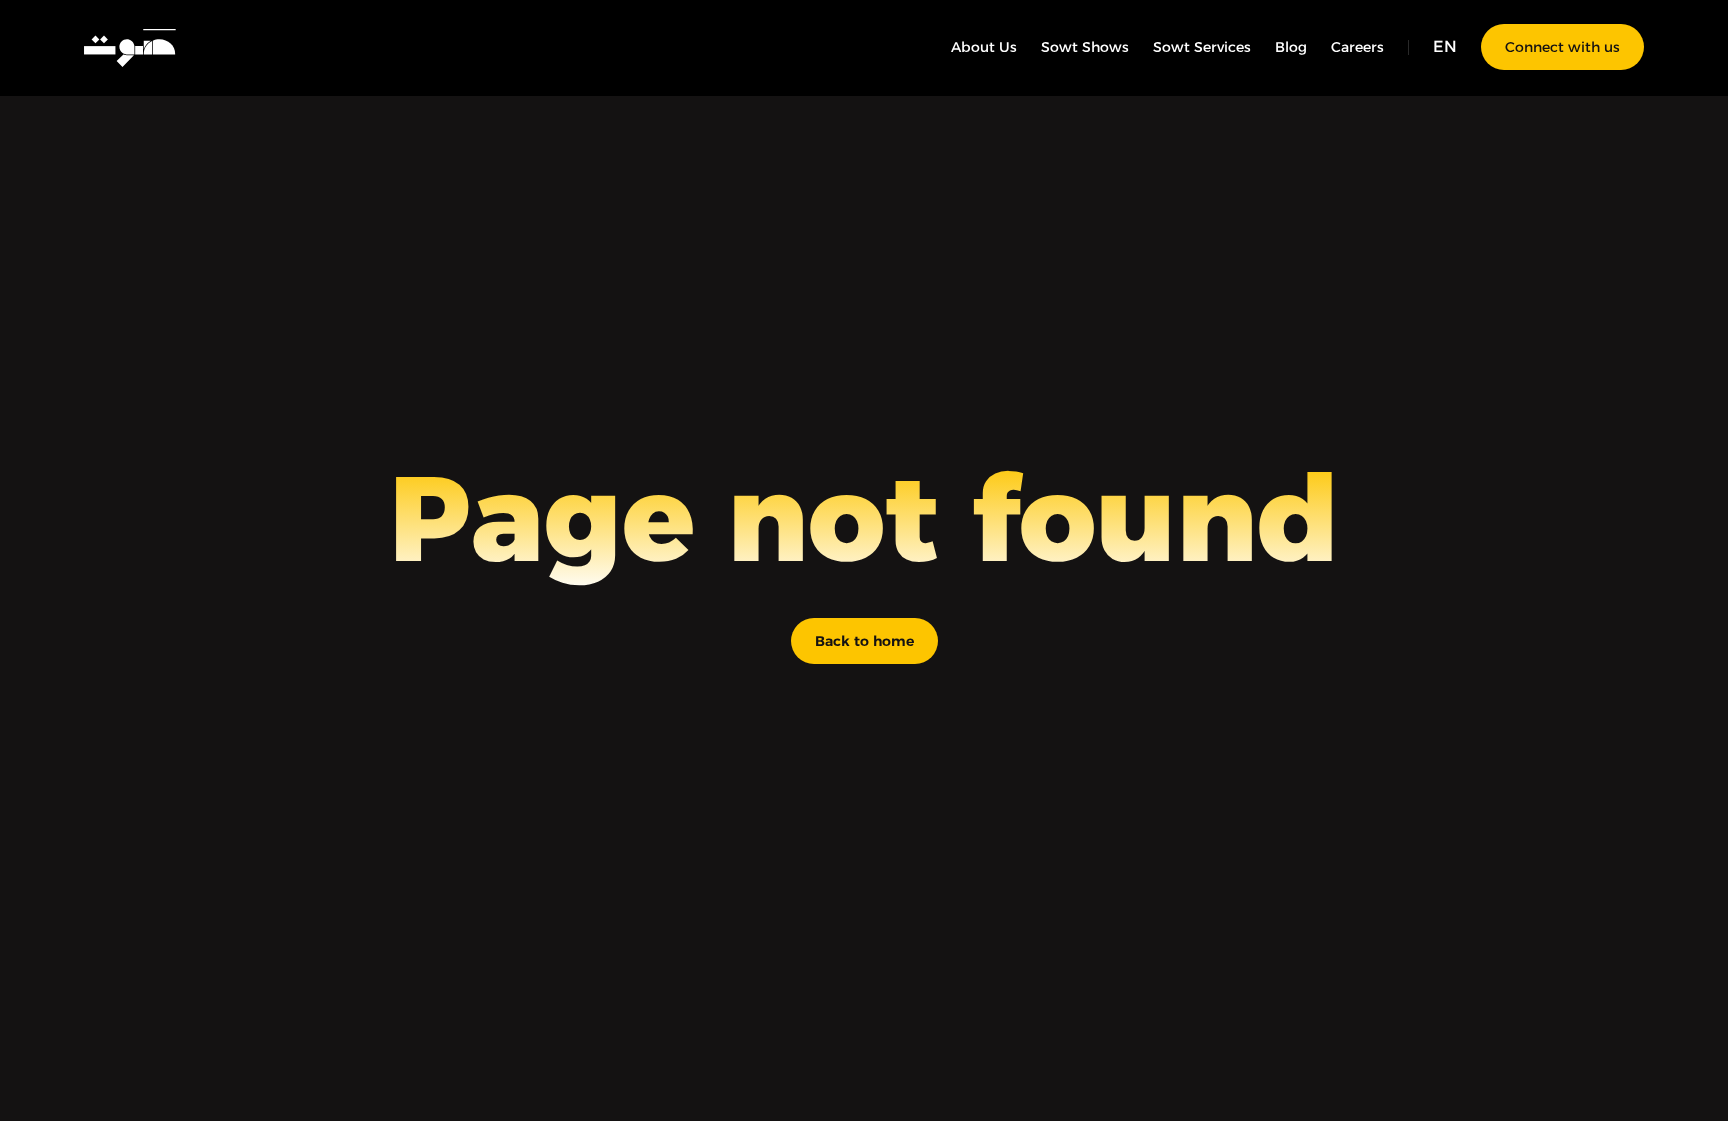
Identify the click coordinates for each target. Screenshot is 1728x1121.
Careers (1357, 47)
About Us (984, 47)
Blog (1291, 47)
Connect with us (1562, 47)
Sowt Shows (1085, 47)
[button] (1445, 47)
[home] (130, 46)
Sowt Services (1202, 47)
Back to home (864, 641)
